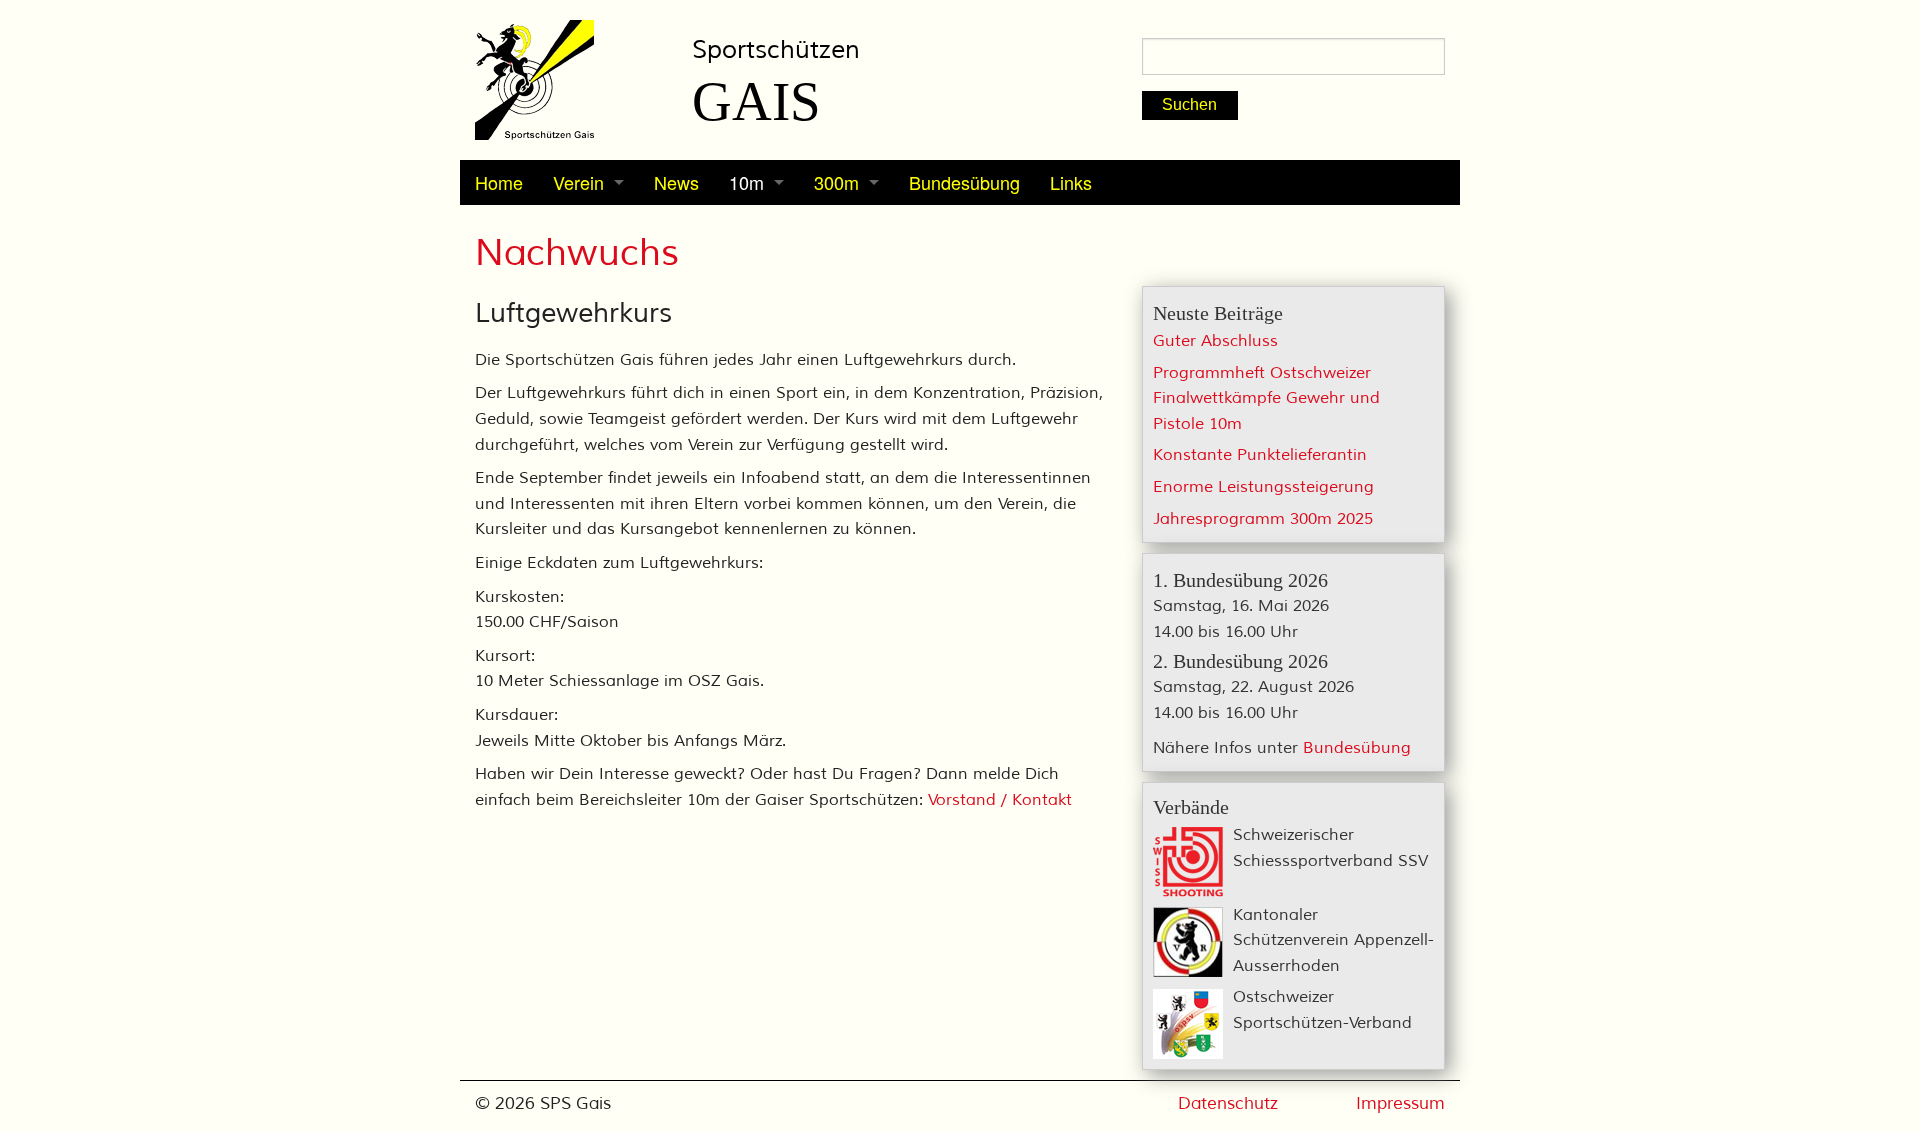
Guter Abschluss (1215, 341)
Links (1071, 182)
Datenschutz (1228, 1103)
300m (836, 182)
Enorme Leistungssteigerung (1263, 487)
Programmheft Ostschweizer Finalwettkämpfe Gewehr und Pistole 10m (1266, 398)
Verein (578, 182)
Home (499, 182)
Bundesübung (964, 182)
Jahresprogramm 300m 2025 (1263, 519)
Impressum (1400, 1103)
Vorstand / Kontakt (1000, 800)
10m (746, 182)
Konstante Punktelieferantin (1260, 455)
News (676, 182)
